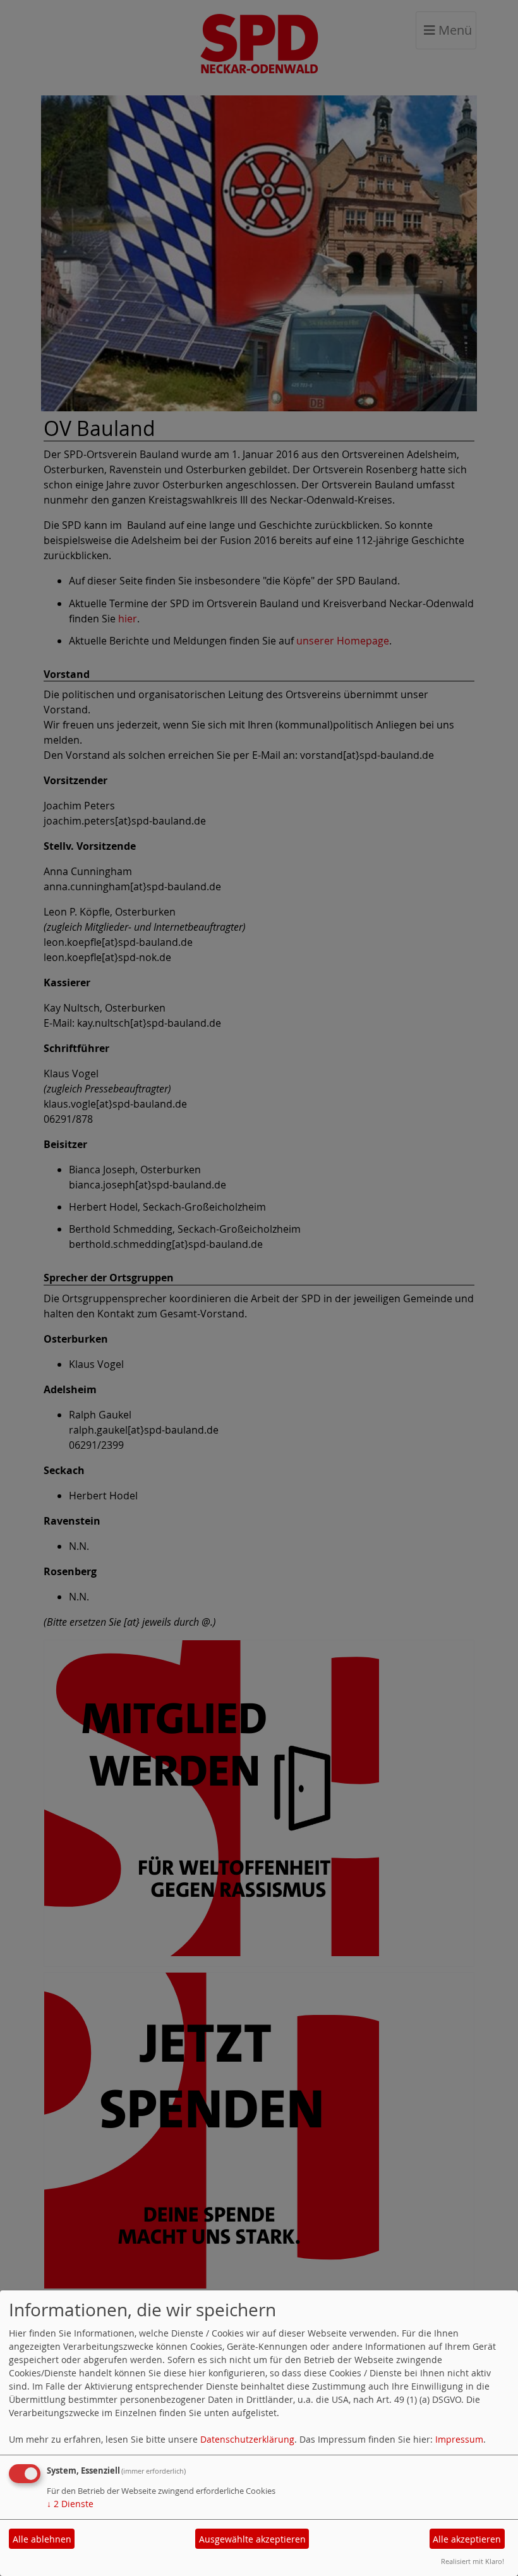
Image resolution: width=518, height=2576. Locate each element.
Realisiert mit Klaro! (473, 2561)
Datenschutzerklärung (247, 2439)
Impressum (459, 2439)
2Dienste (70, 2504)
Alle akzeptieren (467, 2539)
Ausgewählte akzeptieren (252, 2539)
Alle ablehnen (42, 2539)
